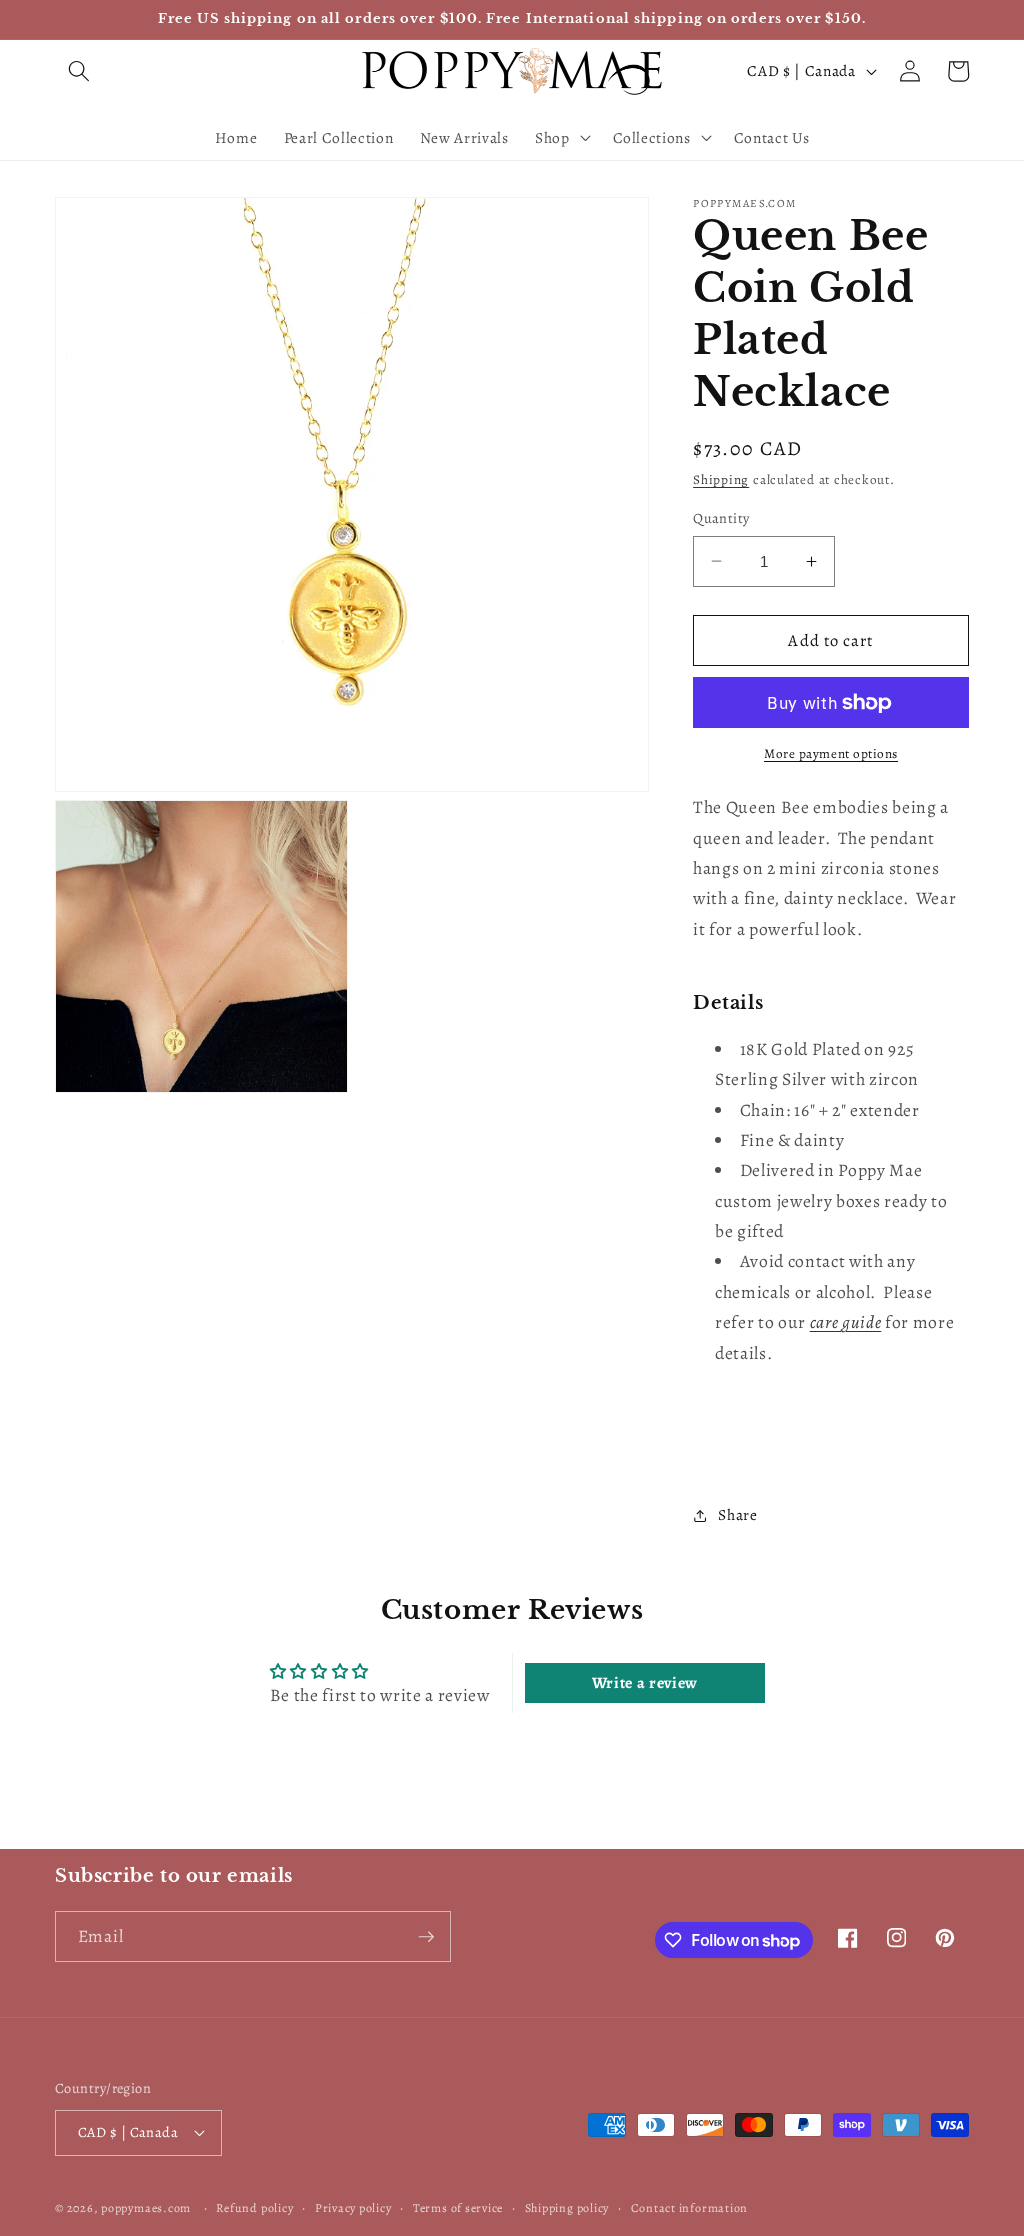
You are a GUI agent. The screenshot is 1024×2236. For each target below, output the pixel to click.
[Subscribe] (426, 1937)
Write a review (645, 1683)
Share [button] (737, 1514)
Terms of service (458, 2208)
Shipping (721, 480)
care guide (846, 1322)
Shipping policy (567, 2208)
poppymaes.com (146, 2208)
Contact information (690, 2208)
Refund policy (254, 2208)
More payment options (831, 754)
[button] (79, 71)
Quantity (721, 518)
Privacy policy (353, 2208)
